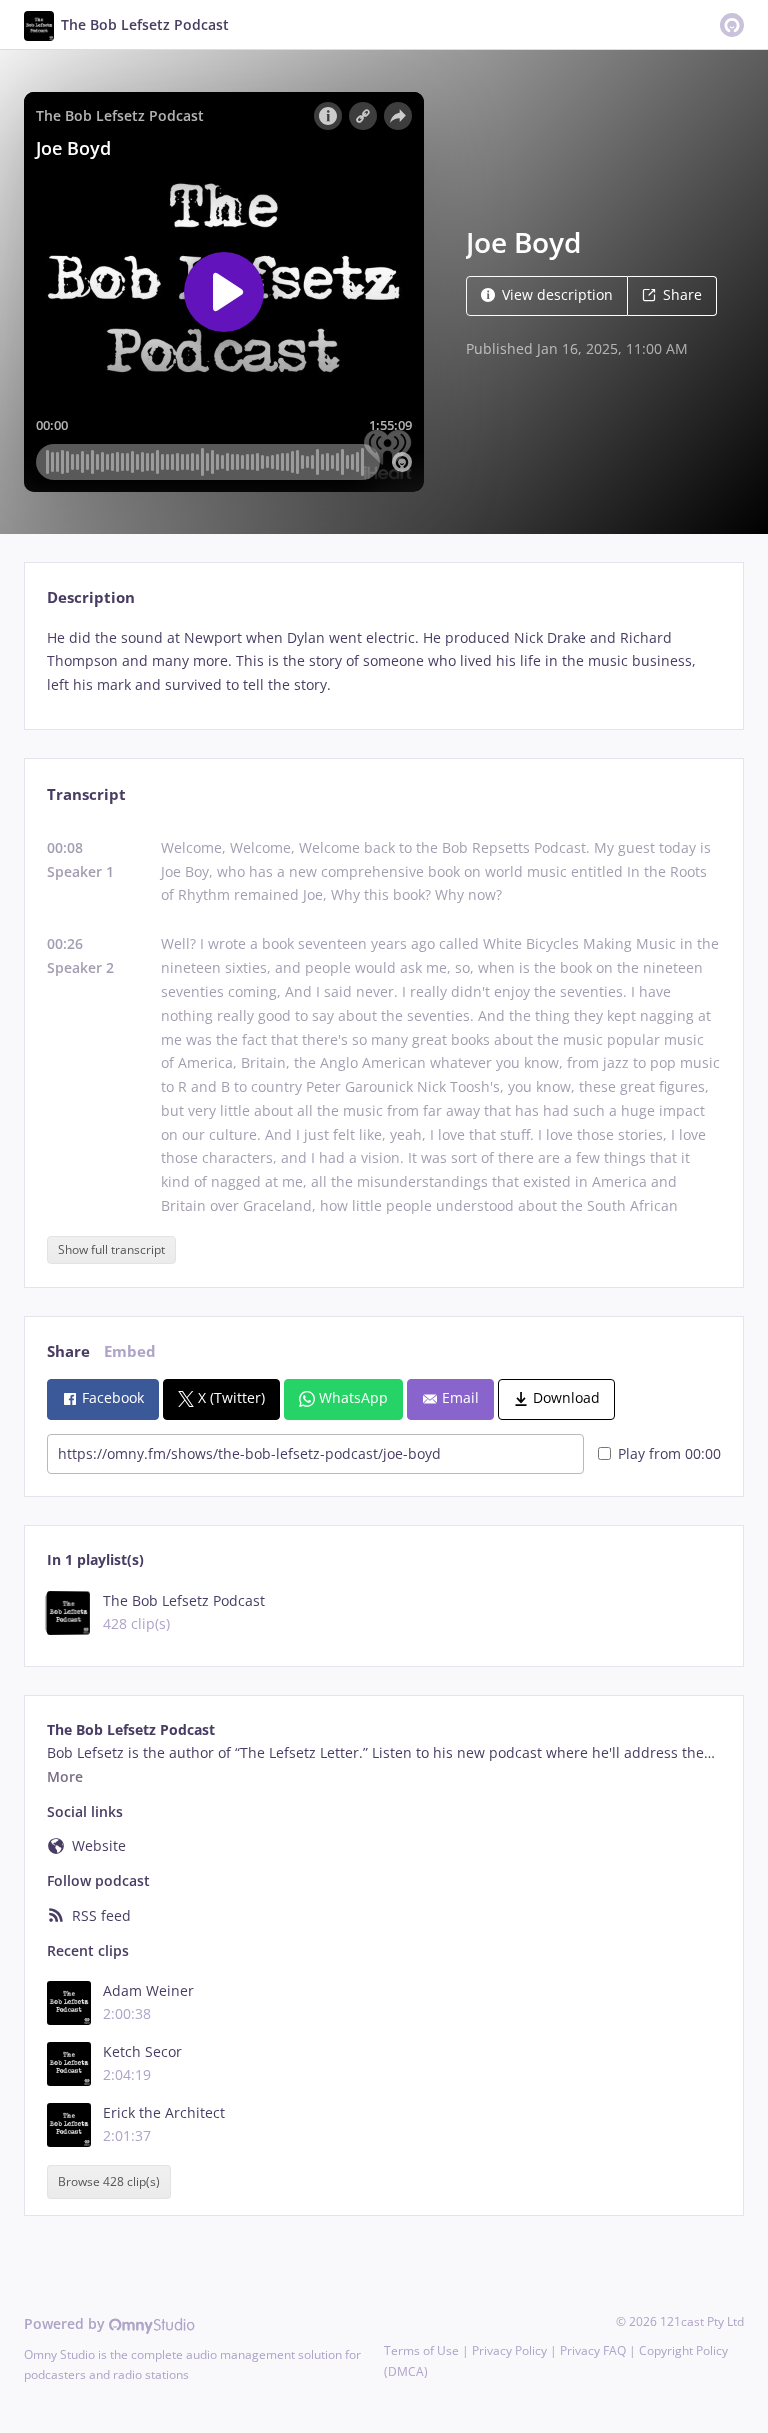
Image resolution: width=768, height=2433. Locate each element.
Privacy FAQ (593, 2350)
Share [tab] (68, 1351)
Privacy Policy (509, 2350)
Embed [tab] (130, 1351)
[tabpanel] (383, 661)
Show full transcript (111, 1249)
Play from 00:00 (669, 1453)
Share (682, 294)
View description (557, 294)
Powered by (66, 2323)
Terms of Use (421, 2350)
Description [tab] (91, 597)
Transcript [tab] (86, 794)
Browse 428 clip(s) (109, 2181)
